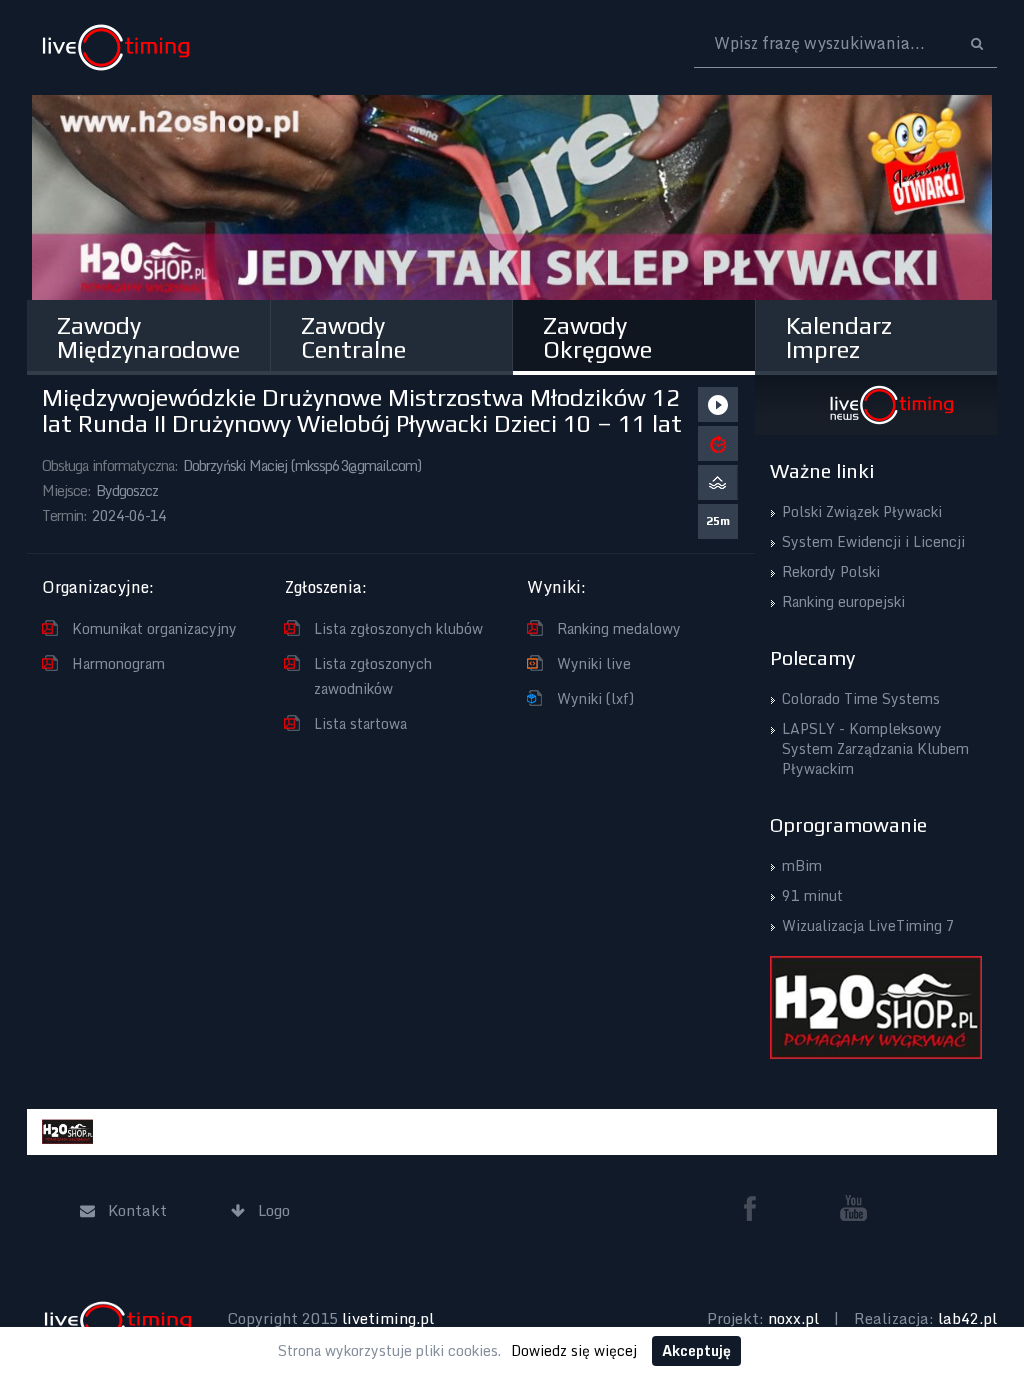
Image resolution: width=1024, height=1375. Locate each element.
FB (758, 1208)
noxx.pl (793, 1318)
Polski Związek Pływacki (862, 511)
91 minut (812, 895)
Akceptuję (696, 1350)
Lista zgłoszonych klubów (398, 628)
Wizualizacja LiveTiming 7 (868, 925)
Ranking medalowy (619, 628)
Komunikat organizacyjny (154, 628)
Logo (115, 47)
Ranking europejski (843, 601)
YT (854, 1208)
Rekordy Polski (831, 571)
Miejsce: (66, 490)
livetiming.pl (388, 1318)
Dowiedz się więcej (574, 1350)
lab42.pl (967, 1318)
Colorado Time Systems (861, 698)
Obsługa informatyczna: (110, 465)
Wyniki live (594, 663)
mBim (802, 865)
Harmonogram (118, 663)
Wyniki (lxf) (595, 698)
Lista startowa (360, 723)
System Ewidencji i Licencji (873, 541)
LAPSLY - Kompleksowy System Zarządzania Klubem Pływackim (875, 748)
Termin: (64, 515)
